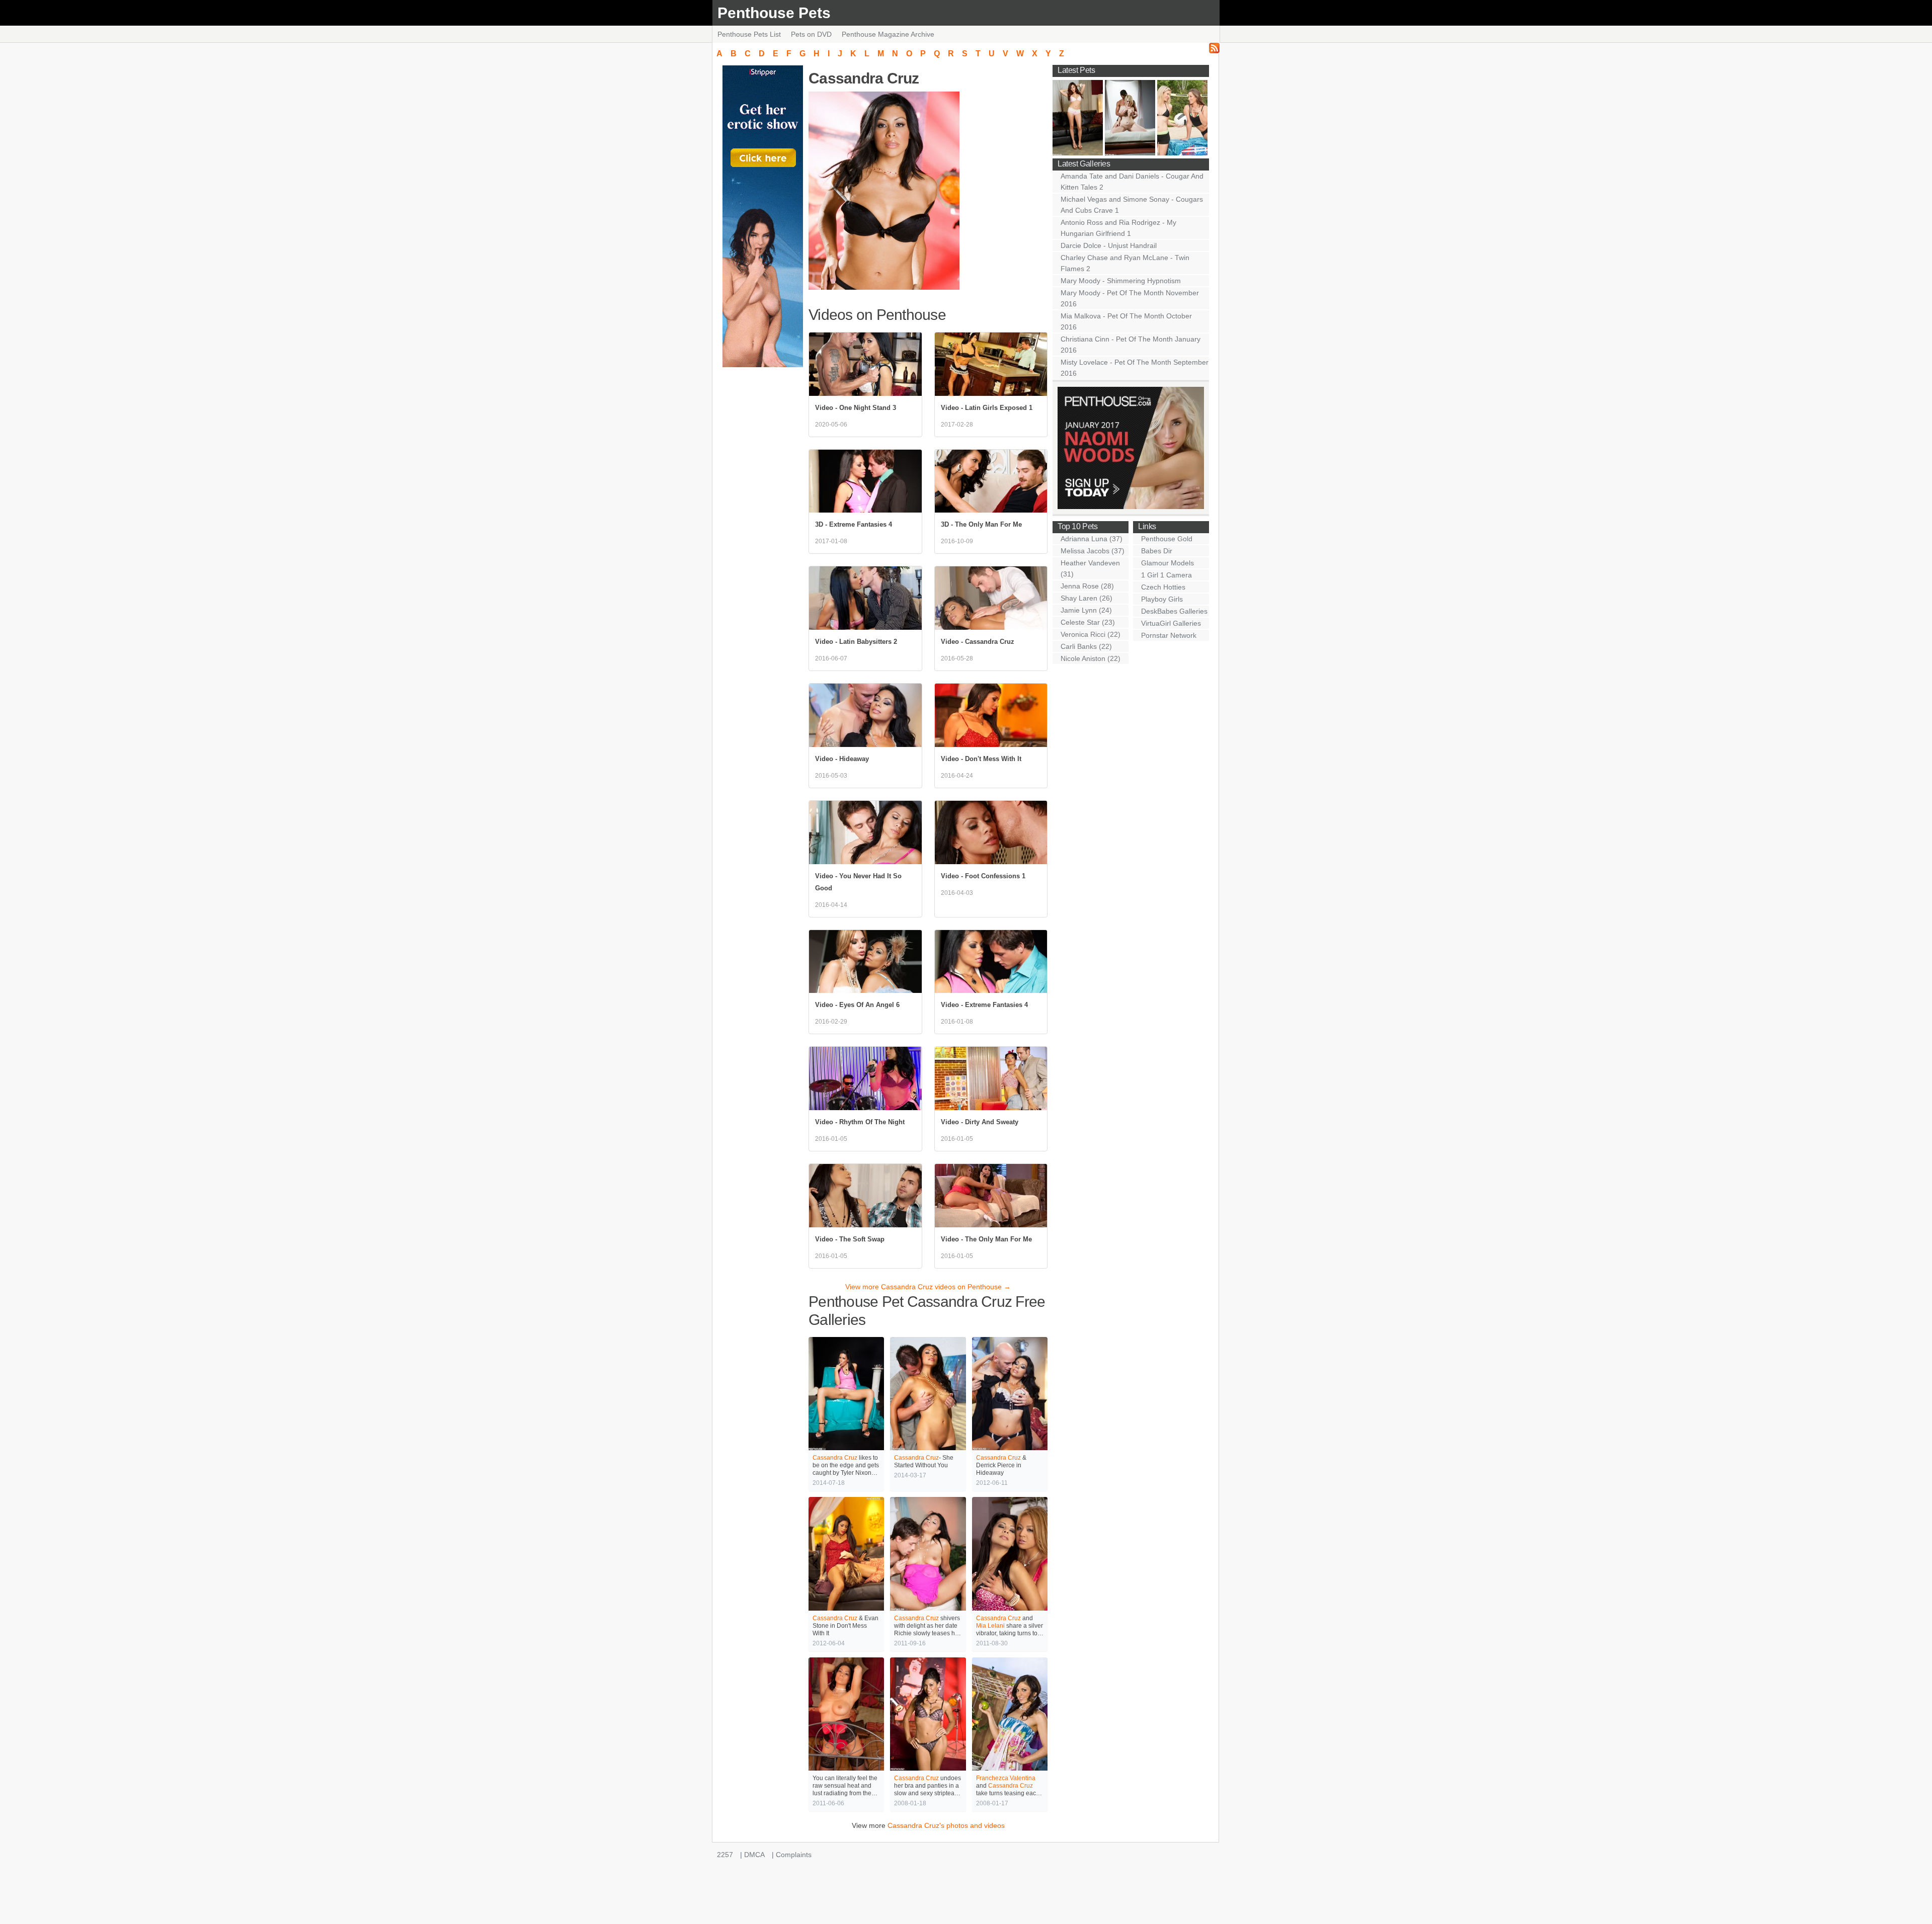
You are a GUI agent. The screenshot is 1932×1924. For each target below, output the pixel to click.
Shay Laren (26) (1086, 598)
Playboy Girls (1162, 599)
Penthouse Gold (1167, 539)
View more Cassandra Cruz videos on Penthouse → (928, 1287)
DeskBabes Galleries (1174, 611)
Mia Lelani (990, 1626)
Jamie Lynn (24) (1086, 610)
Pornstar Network (1169, 635)
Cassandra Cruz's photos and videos (946, 1825)
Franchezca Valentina (1006, 1778)
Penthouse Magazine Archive (888, 34)
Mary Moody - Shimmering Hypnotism (1121, 281)
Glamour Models (1168, 563)
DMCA (754, 1855)
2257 (725, 1855)
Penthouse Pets (774, 13)
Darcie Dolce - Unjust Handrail (1109, 245)
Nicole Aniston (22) (1091, 658)
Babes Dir (1157, 551)
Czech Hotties (1163, 587)
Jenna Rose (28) (1087, 586)
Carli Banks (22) (1086, 646)
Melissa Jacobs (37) (1093, 551)
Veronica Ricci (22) (1091, 634)
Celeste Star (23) (1088, 622)
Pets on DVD (811, 34)
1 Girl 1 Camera (1166, 575)
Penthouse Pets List (749, 34)
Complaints (794, 1855)
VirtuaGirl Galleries (1171, 623)
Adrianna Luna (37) (1092, 539)
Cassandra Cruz (835, 1458)
